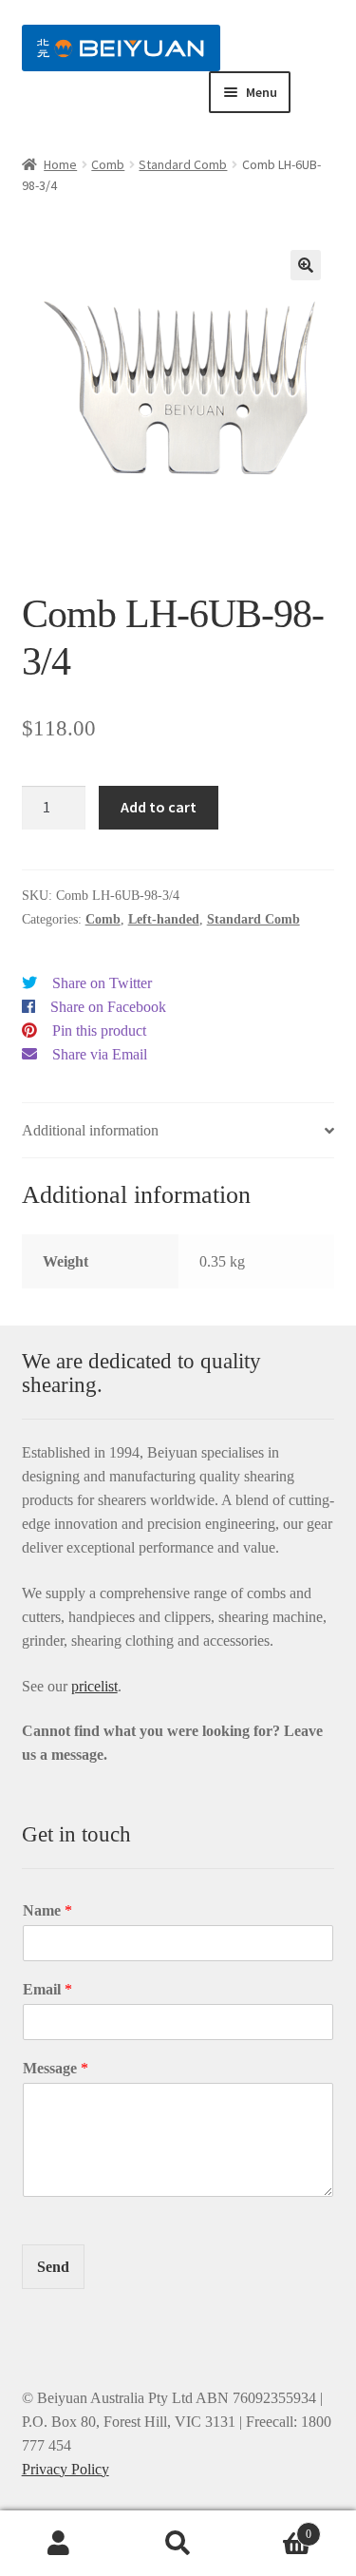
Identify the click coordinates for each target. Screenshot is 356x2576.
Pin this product (99, 1030)
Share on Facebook (108, 1007)
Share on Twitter (102, 983)
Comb (108, 164)
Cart (274, 2528)
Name (47, 1910)
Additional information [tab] (90, 1130)
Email (47, 1989)
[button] (306, 265)
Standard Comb (183, 164)
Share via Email (100, 1054)
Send (53, 2267)
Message (56, 2068)
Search (178, 2544)
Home (60, 164)
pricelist (94, 1686)
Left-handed (164, 919)
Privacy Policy (66, 2469)
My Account (59, 2544)
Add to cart (159, 807)
